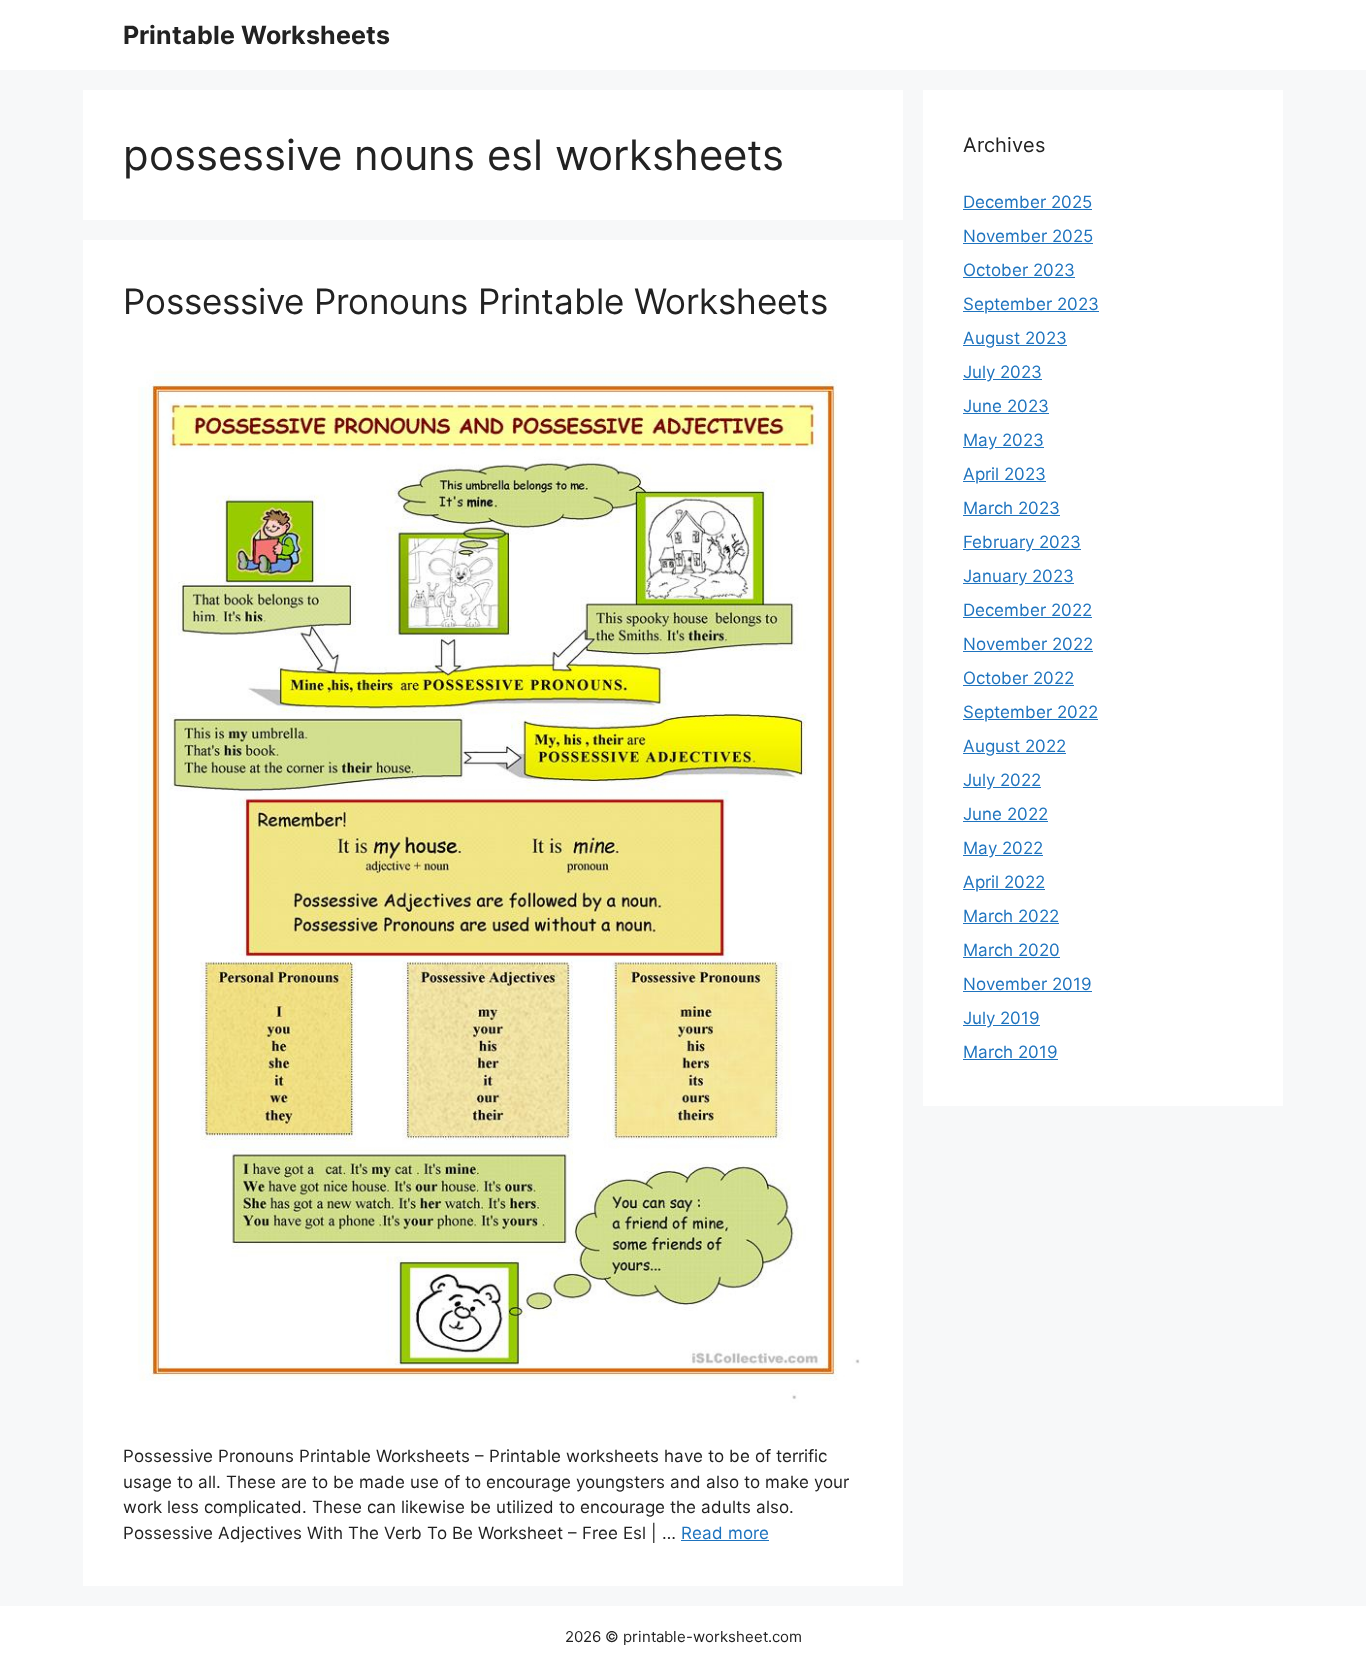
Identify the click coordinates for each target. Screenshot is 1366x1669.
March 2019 (1010, 1052)
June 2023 (1006, 406)
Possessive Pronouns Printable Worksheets (475, 301)
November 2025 (1028, 236)
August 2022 (1014, 746)
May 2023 (1003, 440)
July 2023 (1002, 372)
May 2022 (1003, 848)
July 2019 (1001, 1018)
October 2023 (1019, 270)
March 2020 (1011, 950)
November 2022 (1028, 644)
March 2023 (1011, 508)
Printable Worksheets (256, 35)
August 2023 (1015, 338)
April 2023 (1004, 474)
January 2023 (1018, 576)
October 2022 (1018, 678)
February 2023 (1022, 542)
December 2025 (1027, 202)
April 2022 (1004, 882)
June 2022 (1005, 814)
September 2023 (1031, 304)
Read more (725, 1533)
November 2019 (1027, 984)
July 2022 (1002, 780)
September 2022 (1030, 712)
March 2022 (1011, 916)
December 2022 (1027, 610)
